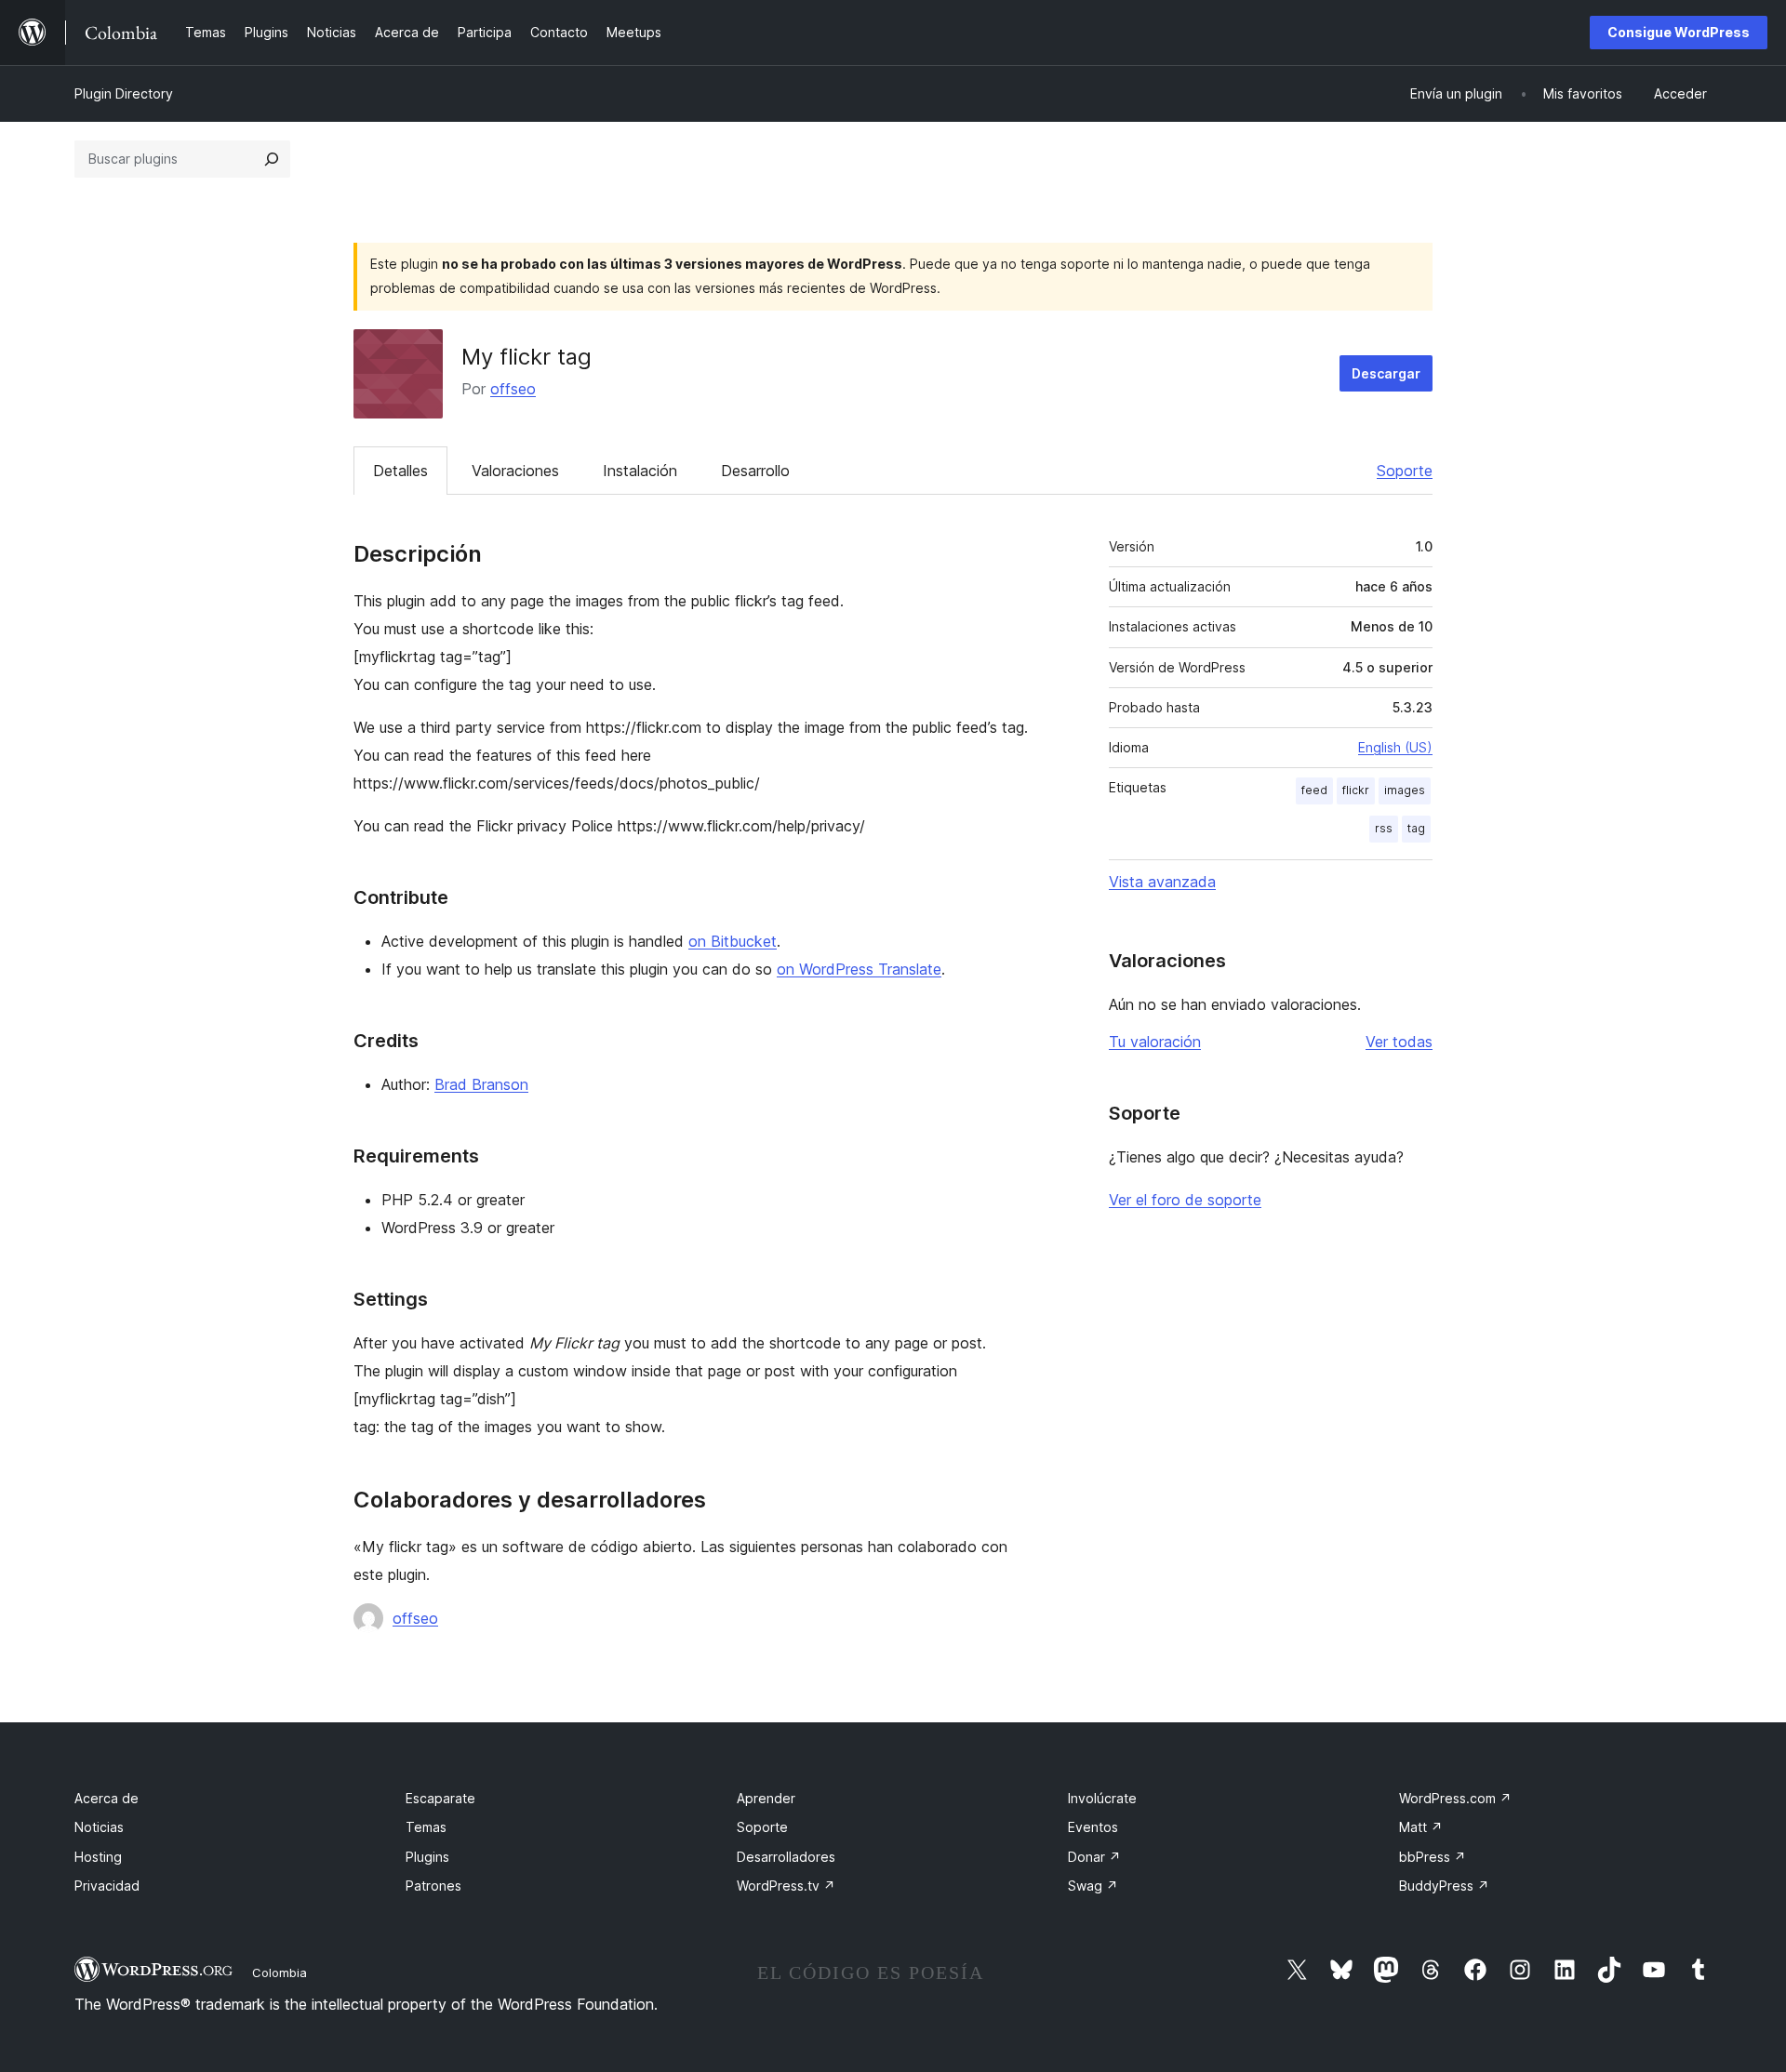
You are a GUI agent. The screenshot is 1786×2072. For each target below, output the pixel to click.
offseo (513, 389)
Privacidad (107, 1886)
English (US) (1395, 747)
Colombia (280, 1972)
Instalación (640, 471)
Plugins (427, 1857)
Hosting (98, 1857)
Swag (1093, 1886)
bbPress (1433, 1857)
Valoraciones (515, 471)
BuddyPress (1444, 1886)
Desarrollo (755, 471)
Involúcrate (1102, 1798)
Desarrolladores (786, 1857)
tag (1416, 828)
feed (1314, 790)
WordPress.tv (786, 1886)
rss (1384, 828)
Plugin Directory (124, 93)
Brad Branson (481, 1084)
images (1405, 790)
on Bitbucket (733, 941)
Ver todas (1399, 1042)
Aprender (766, 1798)
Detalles (400, 471)
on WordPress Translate (859, 969)
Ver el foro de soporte (1185, 1200)
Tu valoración (1155, 1042)
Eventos (1093, 1827)
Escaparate (440, 1798)
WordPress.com (1455, 1798)
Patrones (433, 1886)
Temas (426, 1827)
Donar (1094, 1857)
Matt (1421, 1827)
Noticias (99, 1827)
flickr (1356, 790)
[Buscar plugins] (272, 159)
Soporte (1405, 471)
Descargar (1386, 373)
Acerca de (107, 1798)
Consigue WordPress (1679, 32)
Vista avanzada (1162, 882)
